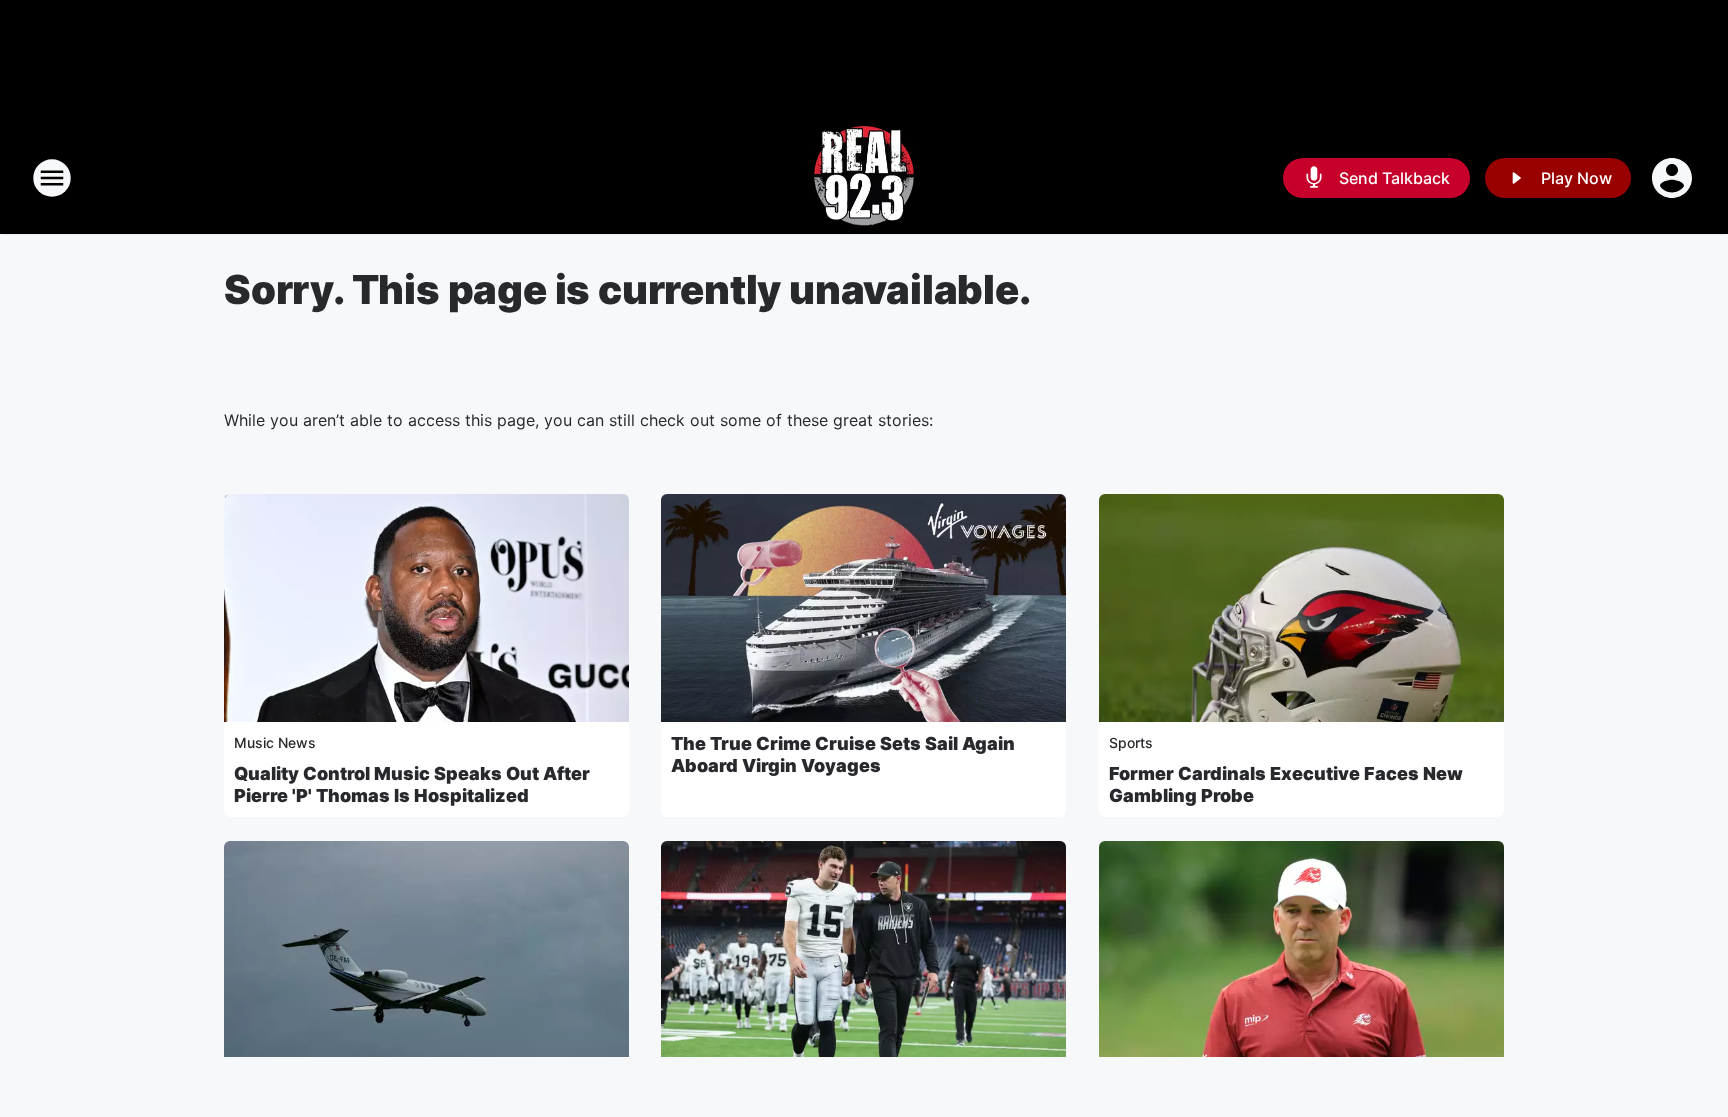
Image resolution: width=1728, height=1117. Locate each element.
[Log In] (1674, 178)
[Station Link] (864, 178)
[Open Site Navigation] (52, 178)
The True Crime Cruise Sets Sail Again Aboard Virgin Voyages (843, 754)
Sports (1131, 742)
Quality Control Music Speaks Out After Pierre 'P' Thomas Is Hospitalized (412, 784)
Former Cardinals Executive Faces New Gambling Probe (1286, 784)
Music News (275, 742)
